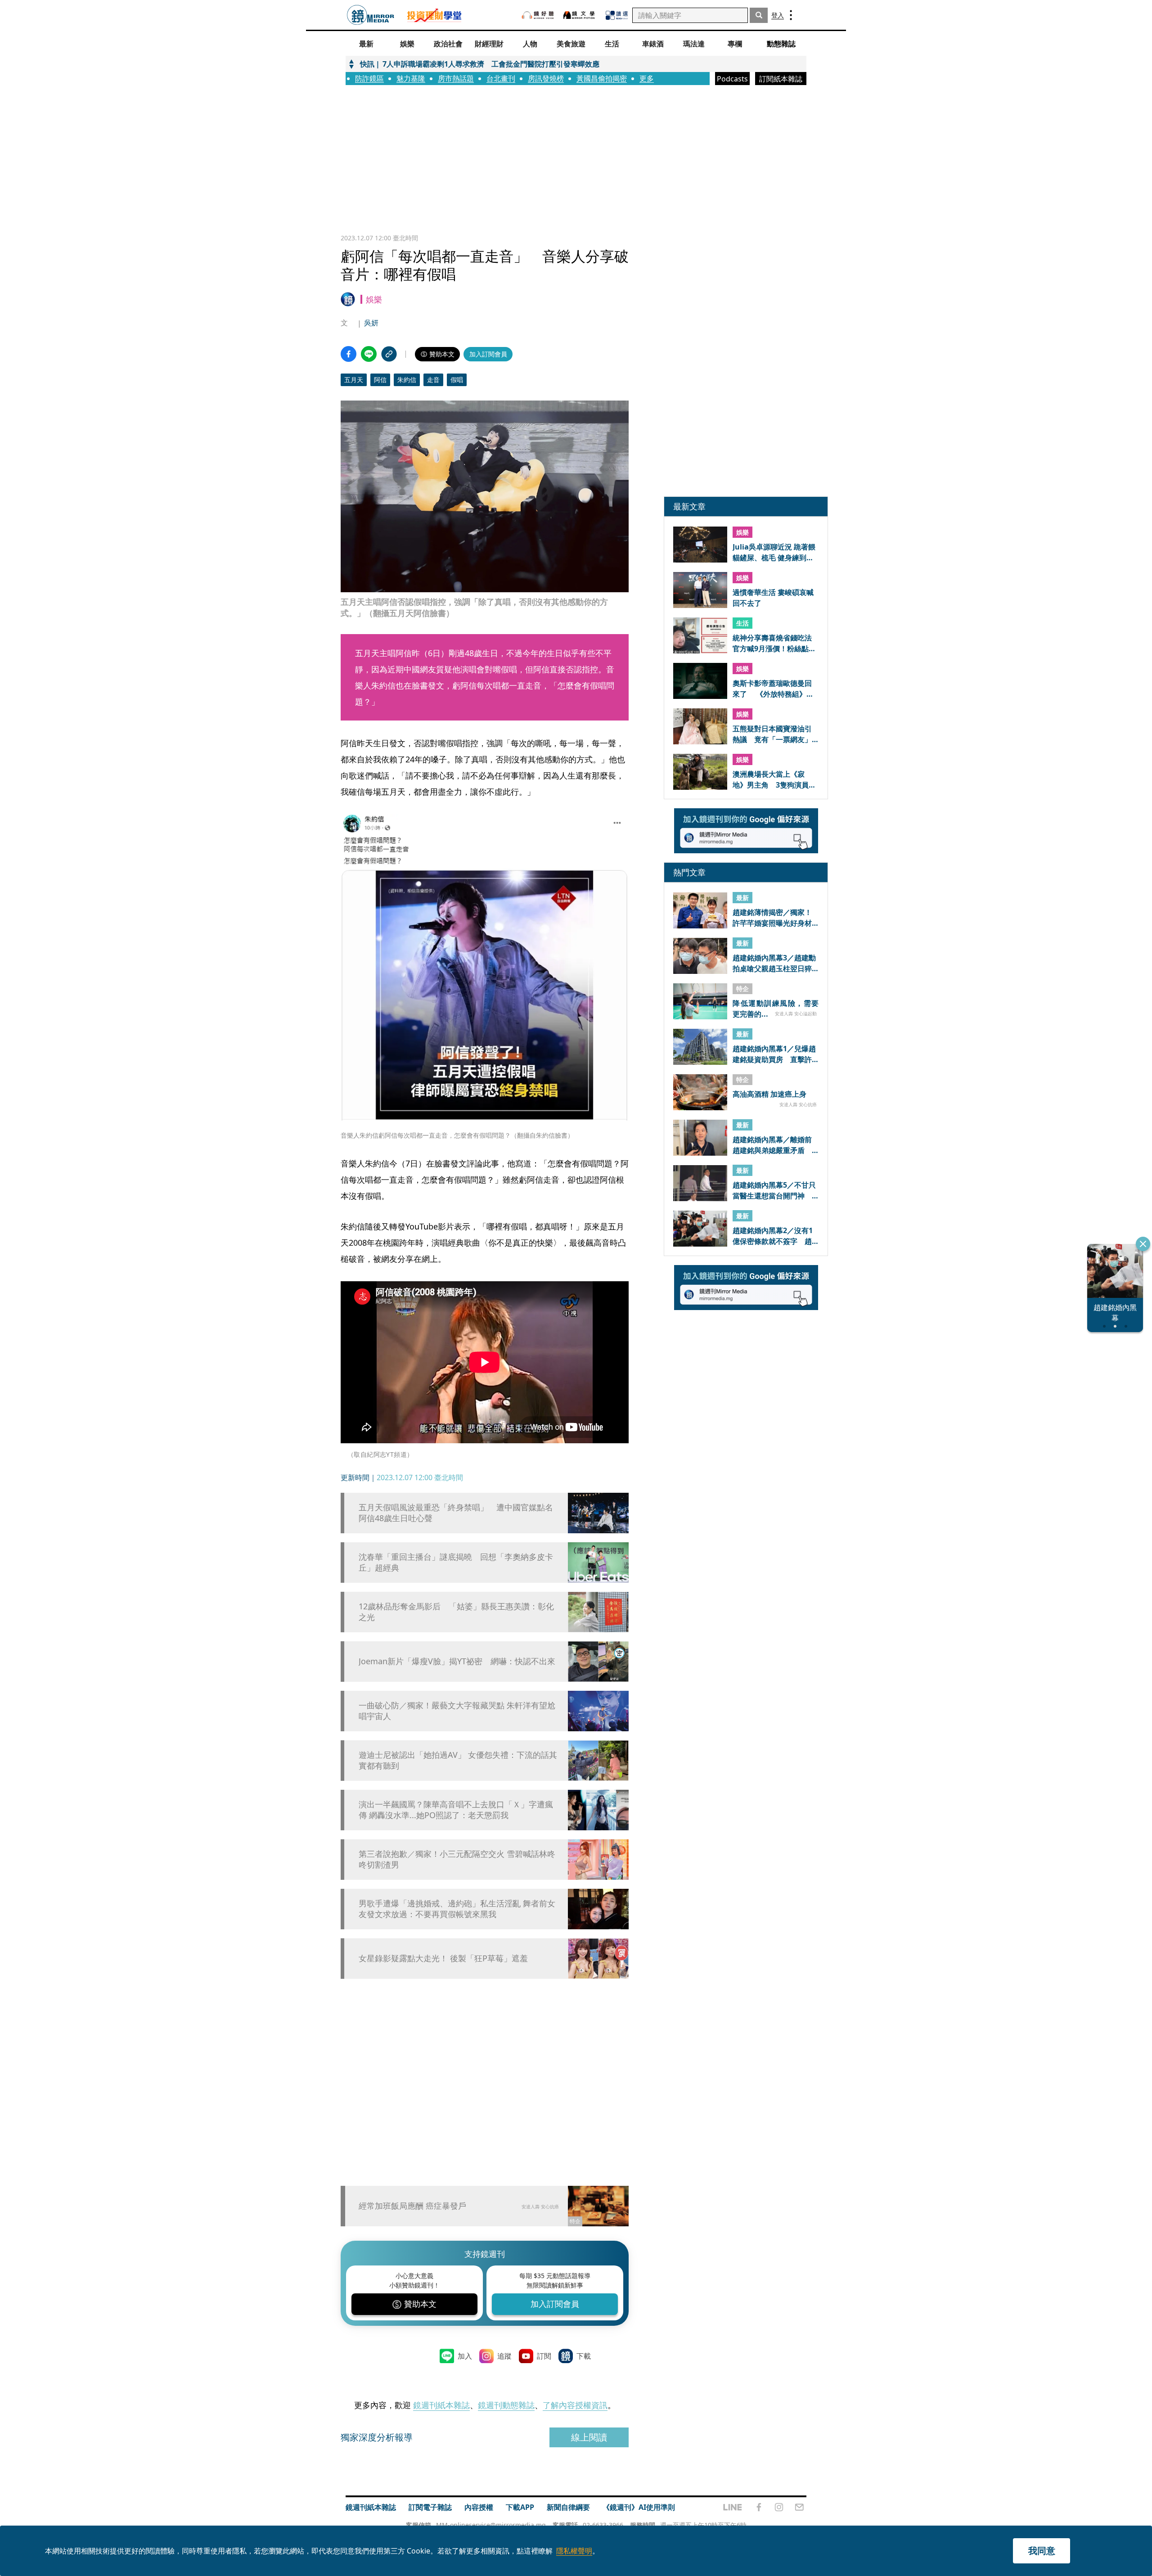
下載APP (520, 2507)
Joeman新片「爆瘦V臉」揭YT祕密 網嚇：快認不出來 (457, 1661)
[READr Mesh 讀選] (617, 15)
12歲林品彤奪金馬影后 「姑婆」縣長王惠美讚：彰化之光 (456, 1612)
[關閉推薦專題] (1143, 1244)
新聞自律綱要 (568, 2507)
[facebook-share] (349, 354)
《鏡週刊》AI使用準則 (639, 2507)
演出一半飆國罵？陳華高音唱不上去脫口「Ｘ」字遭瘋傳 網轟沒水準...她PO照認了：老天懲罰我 (456, 1810)
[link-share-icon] (389, 354)
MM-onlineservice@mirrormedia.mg (491, 2525)
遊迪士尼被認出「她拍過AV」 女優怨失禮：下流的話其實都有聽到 (458, 1760)
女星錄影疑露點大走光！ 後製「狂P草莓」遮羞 (443, 1958)
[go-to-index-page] (371, 15)
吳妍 (371, 323)
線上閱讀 (589, 2437)
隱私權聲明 (574, 2551)
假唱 (457, 380)
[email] (799, 2507)
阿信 (380, 380)
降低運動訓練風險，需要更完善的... (776, 1009)
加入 (465, 2356)
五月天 (354, 380)
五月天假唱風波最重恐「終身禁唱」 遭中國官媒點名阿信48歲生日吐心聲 (456, 1513)
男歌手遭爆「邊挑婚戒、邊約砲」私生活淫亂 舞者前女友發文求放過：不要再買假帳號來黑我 (457, 1909)
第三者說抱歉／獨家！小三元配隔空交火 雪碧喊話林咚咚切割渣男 (457, 1859)
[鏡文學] (580, 15)
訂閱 (544, 2356)
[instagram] (779, 2507)
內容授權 (479, 2507)
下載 (584, 2356)
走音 (433, 380)
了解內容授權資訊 (575, 2405)
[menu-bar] (791, 15)
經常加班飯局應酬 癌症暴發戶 (412, 2206)
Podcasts (732, 79)
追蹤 (504, 2356)
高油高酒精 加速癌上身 (769, 1094)
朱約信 (407, 380)
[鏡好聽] (538, 15)
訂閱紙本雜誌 (781, 79)
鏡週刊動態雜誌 (506, 2405)
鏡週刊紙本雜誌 (441, 2405)
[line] (733, 2507)
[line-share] (369, 354)
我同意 (1042, 2551)
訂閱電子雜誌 (430, 2507)
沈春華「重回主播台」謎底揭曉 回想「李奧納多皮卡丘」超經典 (456, 1562)
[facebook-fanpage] (759, 2507)
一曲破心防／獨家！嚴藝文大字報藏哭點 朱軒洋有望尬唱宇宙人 (457, 1711)
